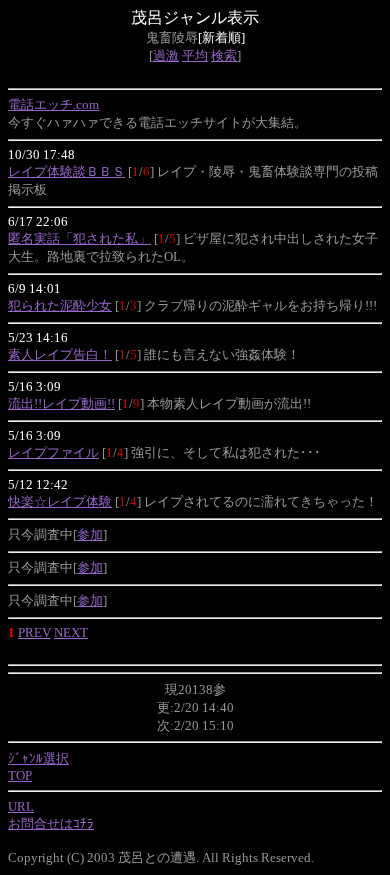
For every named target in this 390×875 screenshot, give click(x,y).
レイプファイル (53, 452)
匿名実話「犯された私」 (79, 238)
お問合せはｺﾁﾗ (51, 823)
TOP (20, 775)
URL (21, 806)
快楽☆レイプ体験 (60, 501)
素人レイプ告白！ (60, 354)
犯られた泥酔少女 (60, 305)
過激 (166, 55)
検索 (224, 55)
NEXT (71, 632)
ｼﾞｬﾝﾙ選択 (38, 758)
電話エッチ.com (53, 104)
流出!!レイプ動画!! (61, 403)
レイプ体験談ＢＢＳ (66, 171)
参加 (90, 534)
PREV (34, 632)
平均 (195, 55)
